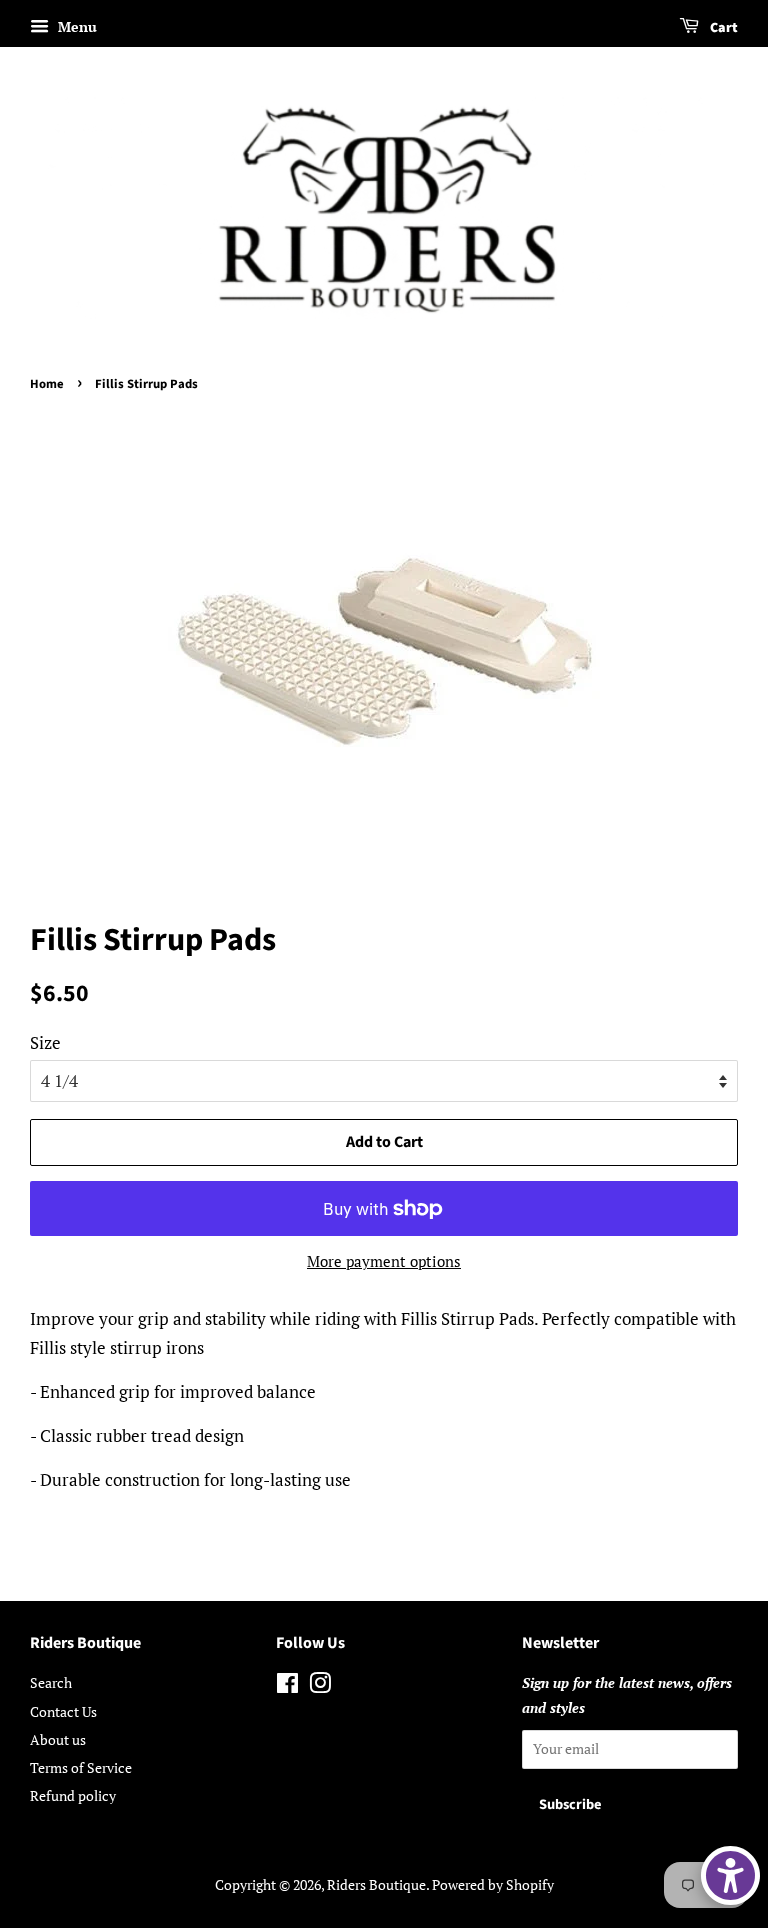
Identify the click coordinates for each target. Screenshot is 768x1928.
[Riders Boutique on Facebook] (287, 1686)
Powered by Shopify (493, 1884)
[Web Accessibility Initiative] (730, 1875)
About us (58, 1739)
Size (45, 1042)
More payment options (384, 1261)
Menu (75, 26)
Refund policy (73, 1795)
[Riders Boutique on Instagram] (320, 1686)
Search (51, 1682)
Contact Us (63, 1711)
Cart (722, 28)
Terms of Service (81, 1767)
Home (47, 384)
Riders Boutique (376, 1884)
